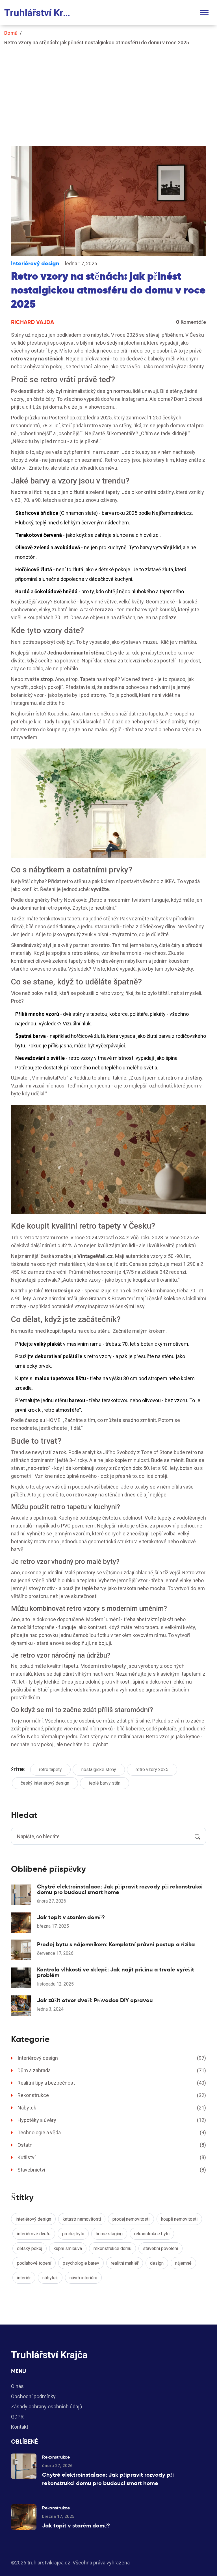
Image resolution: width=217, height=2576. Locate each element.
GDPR (17, 2417)
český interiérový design (45, 1783)
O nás (17, 2386)
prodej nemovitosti (131, 2219)
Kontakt (20, 2427)
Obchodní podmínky (33, 2396)
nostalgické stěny (99, 1770)
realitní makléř (125, 2263)
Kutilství (112, 2157)
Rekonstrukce (112, 2095)
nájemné (183, 2263)
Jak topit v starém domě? (71, 1917)
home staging (109, 2234)
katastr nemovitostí (82, 2219)
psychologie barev (81, 2263)
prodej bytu (73, 2234)
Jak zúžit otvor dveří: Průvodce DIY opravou (95, 2000)
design (157, 2263)
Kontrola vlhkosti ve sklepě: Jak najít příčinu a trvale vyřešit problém (116, 1972)
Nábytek (112, 2108)
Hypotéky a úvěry (112, 2120)
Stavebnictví (112, 2170)
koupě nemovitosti (179, 2219)
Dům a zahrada (112, 2070)
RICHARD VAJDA (32, 322)
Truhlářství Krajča (40, 13)
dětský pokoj (30, 2248)
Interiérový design (35, 263)
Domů (11, 33)
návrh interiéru (83, 2278)
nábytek (50, 2278)
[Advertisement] (108, 93)
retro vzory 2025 (152, 1770)
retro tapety (50, 1770)
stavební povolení (160, 2248)
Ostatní (112, 2145)
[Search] (198, 1836)
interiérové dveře (34, 2234)
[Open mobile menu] (204, 13)
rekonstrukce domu (112, 2248)
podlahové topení (34, 2263)
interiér (24, 2278)
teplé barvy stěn (105, 1783)
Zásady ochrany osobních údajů (47, 2407)
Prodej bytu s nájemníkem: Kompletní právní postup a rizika (116, 1944)
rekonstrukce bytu (152, 2234)
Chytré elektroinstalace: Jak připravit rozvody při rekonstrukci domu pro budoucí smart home (120, 1889)
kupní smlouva (68, 2248)
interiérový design (33, 2219)
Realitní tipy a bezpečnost (112, 2083)
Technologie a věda (112, 2132)
